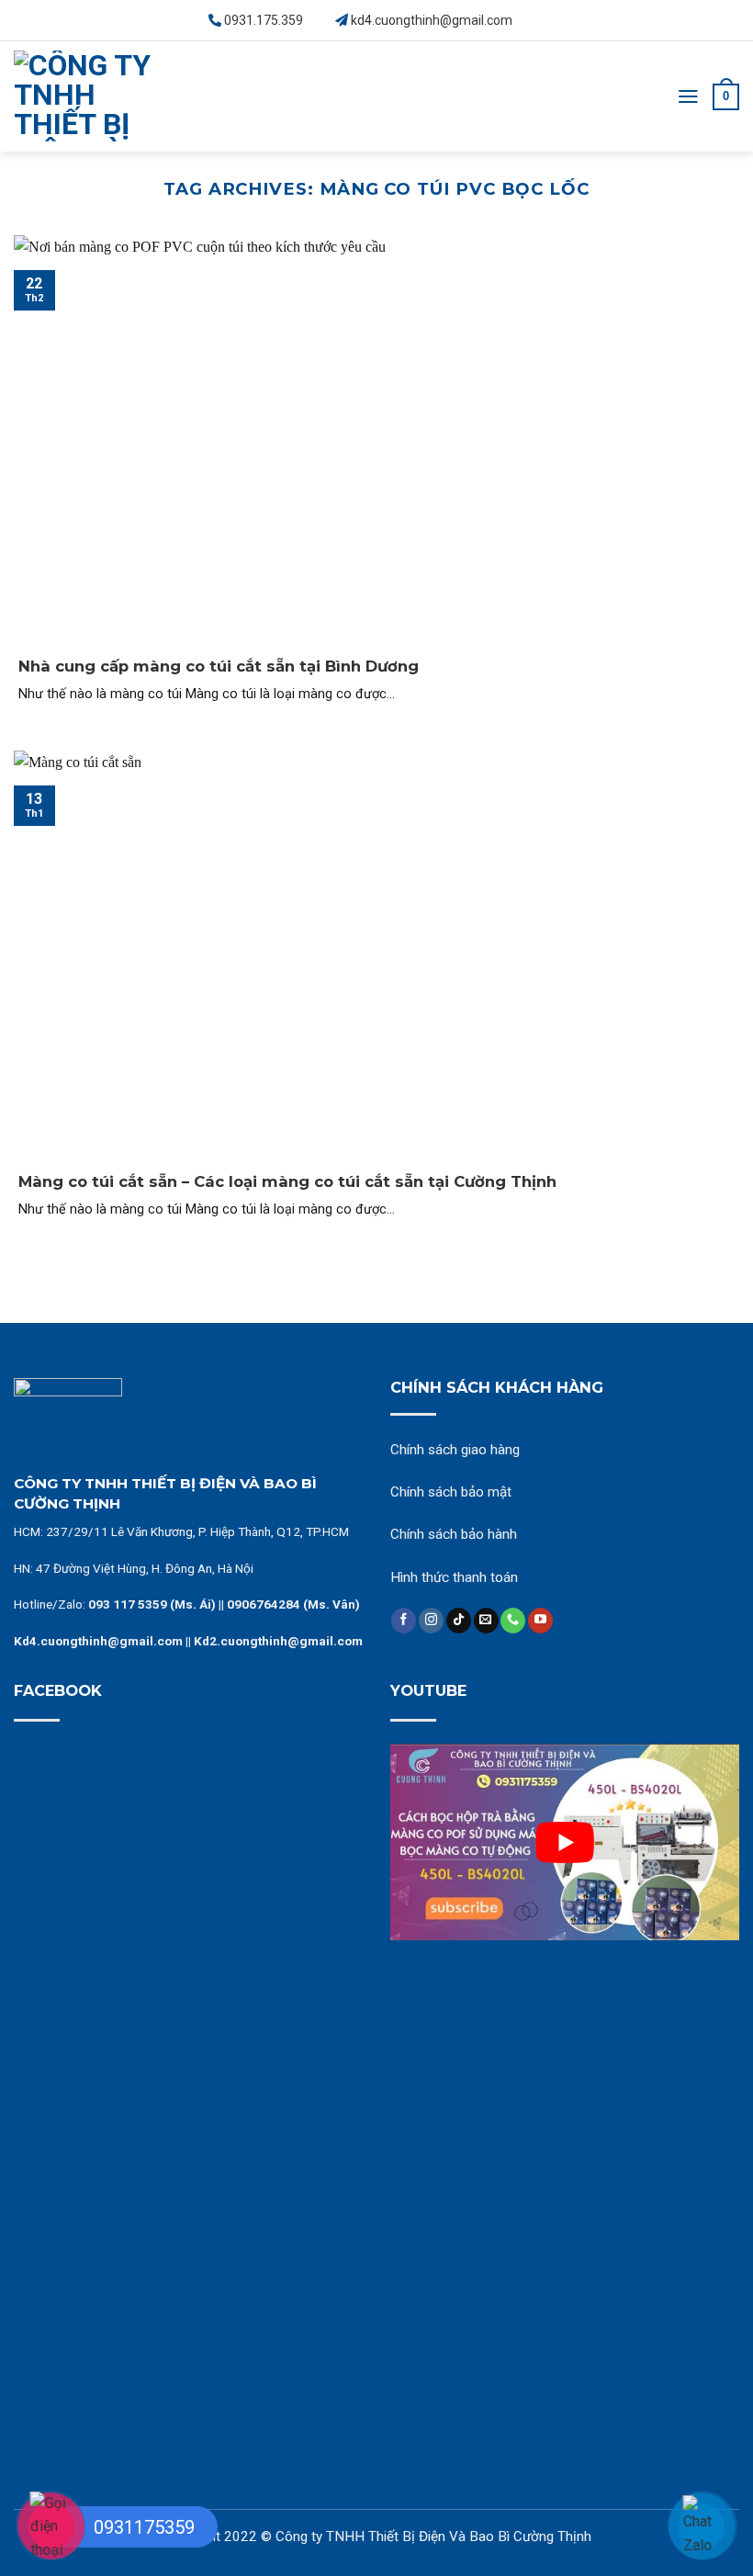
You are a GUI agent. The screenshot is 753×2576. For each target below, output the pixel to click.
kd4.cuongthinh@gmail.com (432, 20)
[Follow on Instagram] (431, 1621)
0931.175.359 (264, 20)
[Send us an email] (486, 1621)
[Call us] (513, 1621)
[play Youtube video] (565, 1842)
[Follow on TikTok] (459, 1621)
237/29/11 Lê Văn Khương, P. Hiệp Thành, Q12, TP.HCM (197, 1531)
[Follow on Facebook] (404, 1621)
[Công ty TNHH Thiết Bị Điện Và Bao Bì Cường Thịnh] (83, 96)
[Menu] (688, 96)
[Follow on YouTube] (540, 1621)
